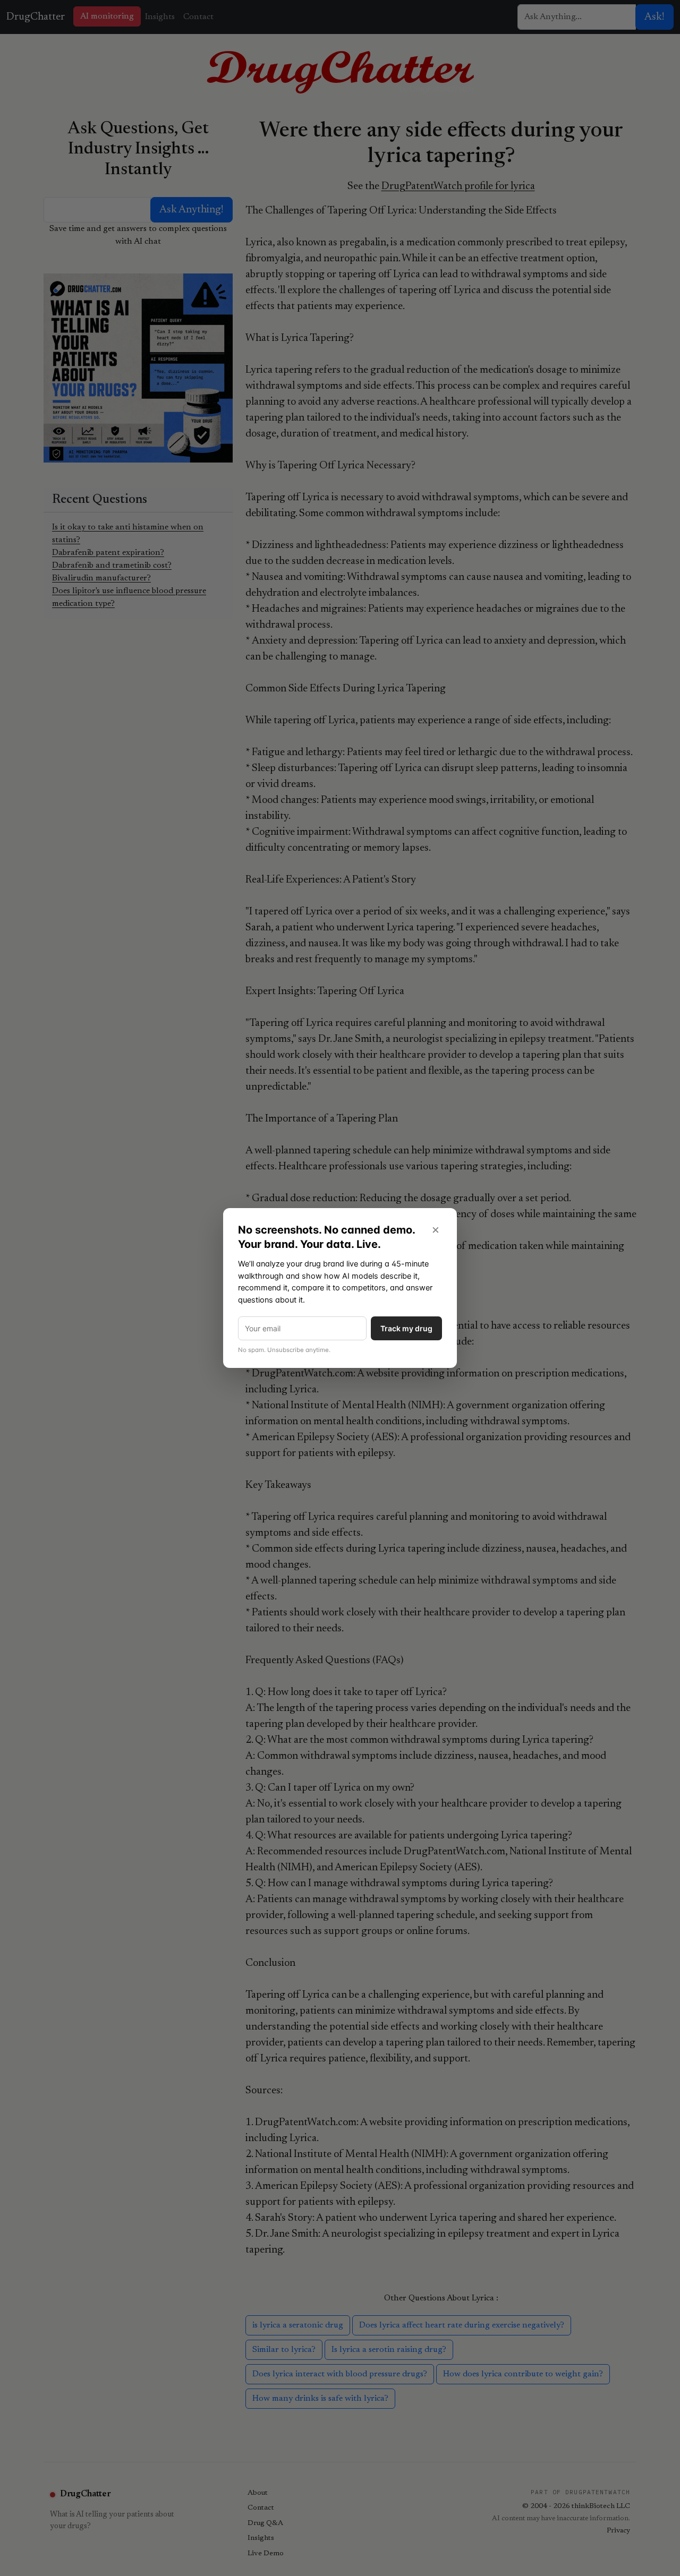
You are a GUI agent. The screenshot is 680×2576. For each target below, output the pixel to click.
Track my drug (406, 1328)
